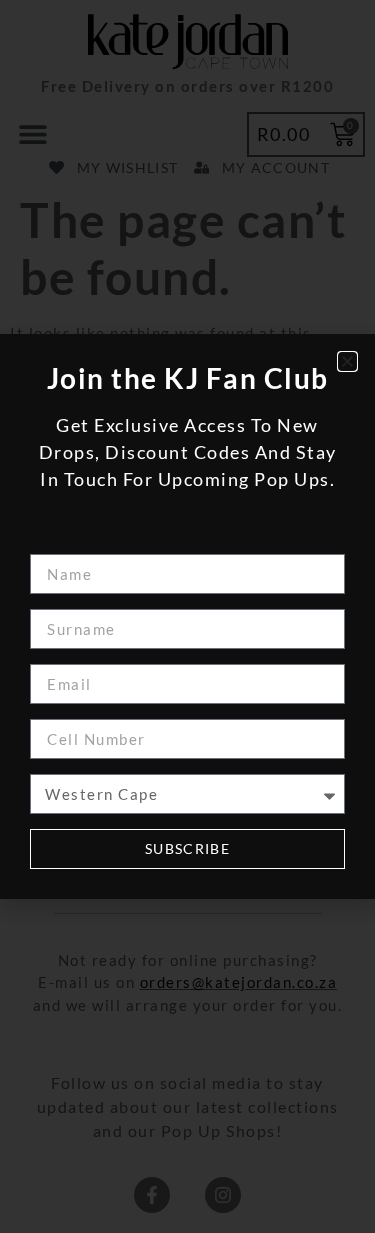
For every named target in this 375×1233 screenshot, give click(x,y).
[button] (347, 361)
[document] (187, 616)
